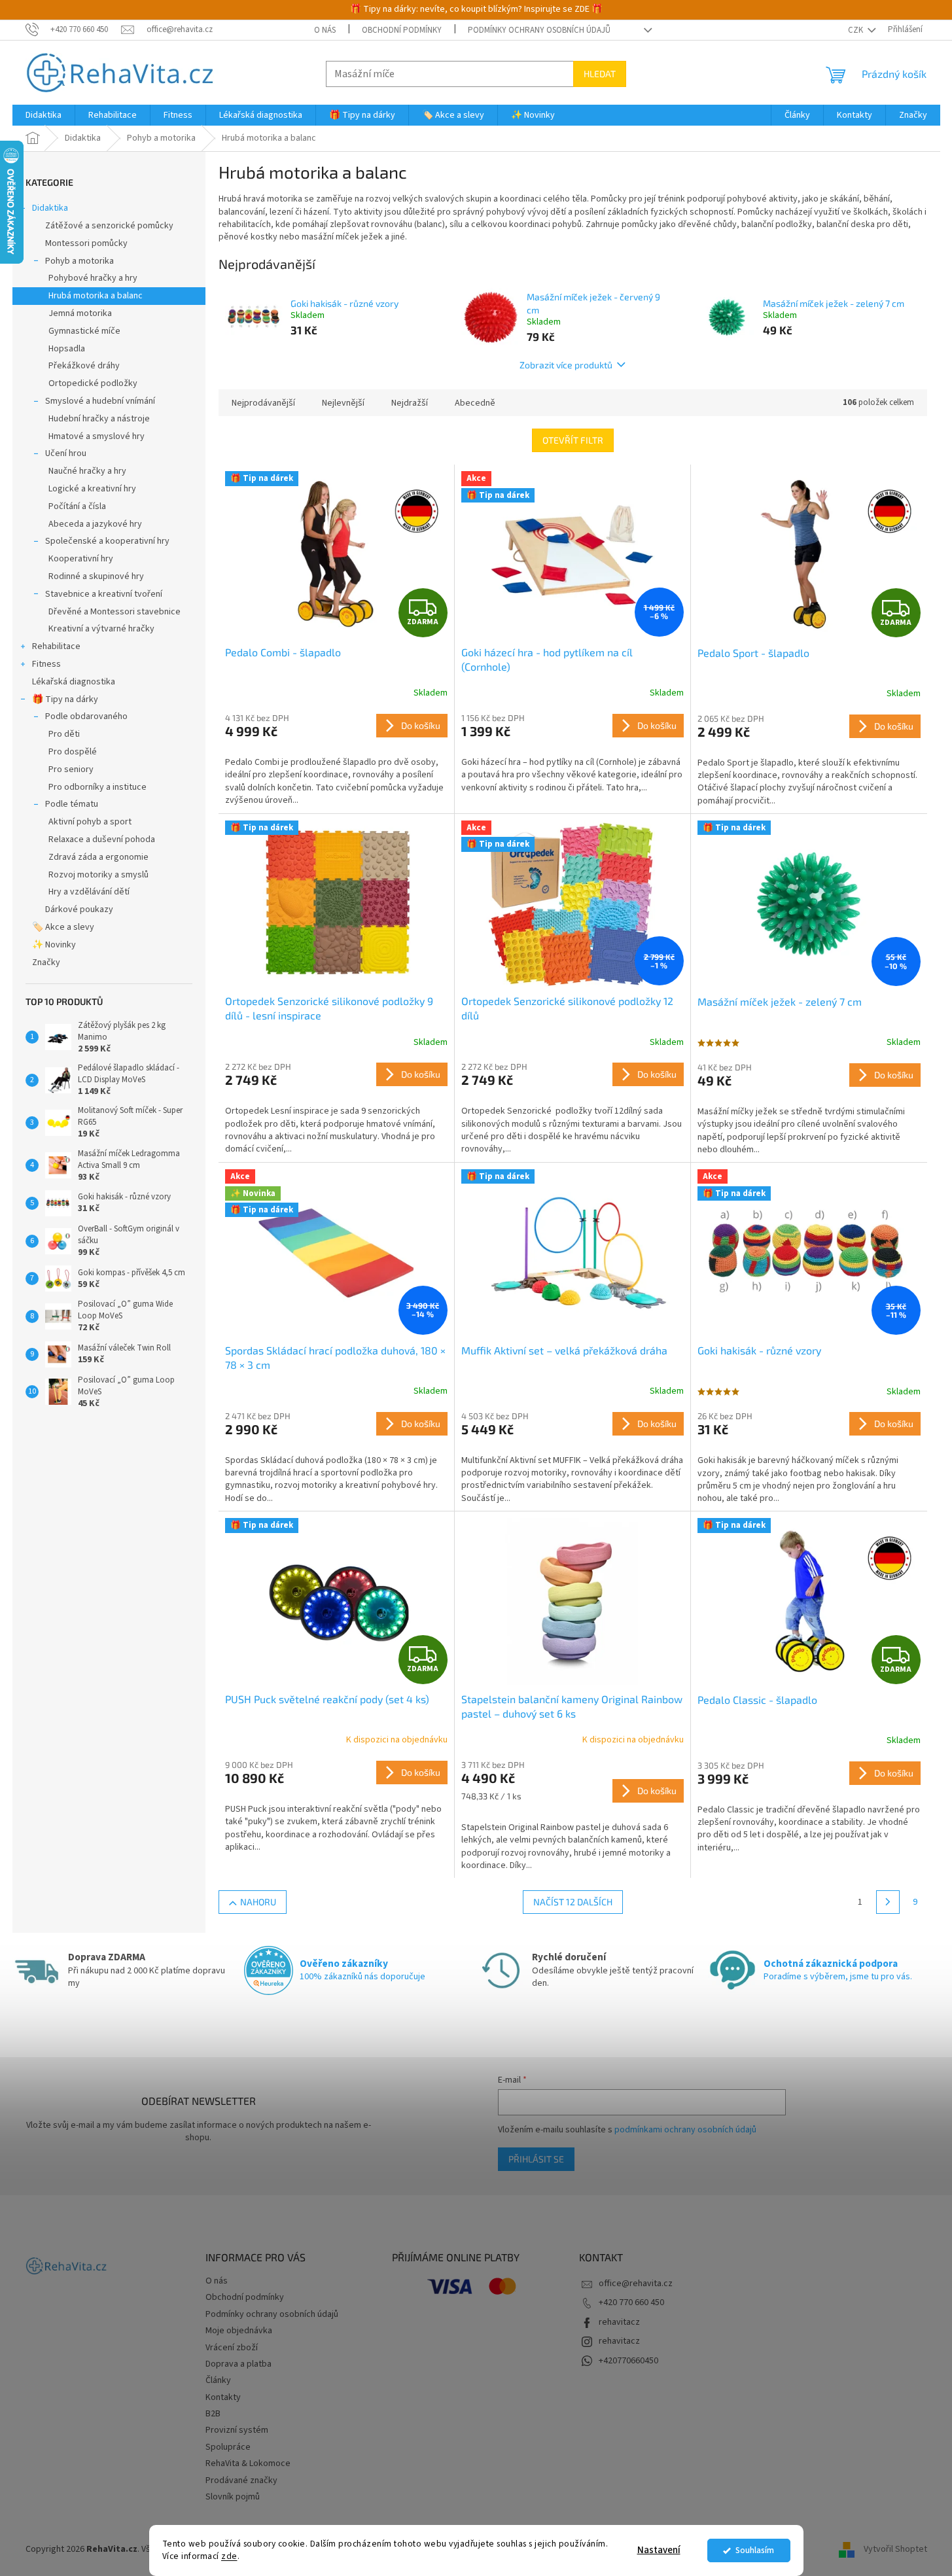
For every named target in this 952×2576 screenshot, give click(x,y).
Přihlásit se (536, 2159)
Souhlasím (755, 2550)
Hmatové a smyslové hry (97, 436)
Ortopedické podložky (93, 383)
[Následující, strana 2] (888, 1902)
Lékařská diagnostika (74, 682)
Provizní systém (237, 2430)
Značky (46, 962)
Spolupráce (228, 2447)
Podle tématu (72, 804)
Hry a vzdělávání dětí (89, 892)
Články (218, 2380)
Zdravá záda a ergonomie (98, 857)
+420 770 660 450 (631, 2303)
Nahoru (258, 1902)
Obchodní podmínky (402, 30)
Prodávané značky (241, 2480)
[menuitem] (44, 115)
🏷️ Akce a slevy (63, 927)
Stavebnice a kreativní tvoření (104, 594)
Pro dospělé (73, 752)
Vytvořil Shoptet (895, 2549)
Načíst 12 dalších (573, 1902)
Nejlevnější (343, 403)
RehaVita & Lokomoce (248, 2463)
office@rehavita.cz (636, 2284)
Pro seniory (71, 769)
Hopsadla (67, 349)
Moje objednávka (239, 2331)
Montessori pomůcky (86, 243)
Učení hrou (66, 453)
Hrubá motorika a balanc (96, 296)
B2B (213, 2414)
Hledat (600, 74)
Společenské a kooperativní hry (107, 541)
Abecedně (475, 403)
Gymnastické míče (84, 331)
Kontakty (223, 2397)
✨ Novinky (54, 945)
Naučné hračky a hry (87, 471)
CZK (856, 30)
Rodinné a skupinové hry (96, 576)
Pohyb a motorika (79, 261)
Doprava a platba (238, 2364)
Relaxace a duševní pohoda (102, 839)
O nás (325, 30)
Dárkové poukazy (79, 909)
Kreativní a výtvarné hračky (101, 629)
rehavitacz (619, 2322)
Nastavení (659, 2550)
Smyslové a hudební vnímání (100, 401)
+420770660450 (628, 2361)
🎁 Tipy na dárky (65, 699)
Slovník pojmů (233, 2497)
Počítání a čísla (77, 506)
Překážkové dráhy (84, 366)
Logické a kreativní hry (92, 489)
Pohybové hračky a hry (93, 278)
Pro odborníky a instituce (97, 787)
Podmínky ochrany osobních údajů (539, 30)
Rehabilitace (56, 646)
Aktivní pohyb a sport (90, 822)
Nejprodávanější (263, 403)
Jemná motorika (80, 313)
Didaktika (50, 208)
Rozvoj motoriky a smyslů (98, 875)
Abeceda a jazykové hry (95, 524)
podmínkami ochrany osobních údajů (685, 2130)
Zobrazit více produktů (566, 365)
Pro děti (64, 734)
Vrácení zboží (232, 2348)
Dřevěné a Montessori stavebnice (115, 612)
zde (229, 2556)
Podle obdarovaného (86, 716)
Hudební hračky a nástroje (99, 419)
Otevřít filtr (573, 440)
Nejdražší (410, 403)
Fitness (46, 664)
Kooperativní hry (81, 559)
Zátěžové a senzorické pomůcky (109, 226)
